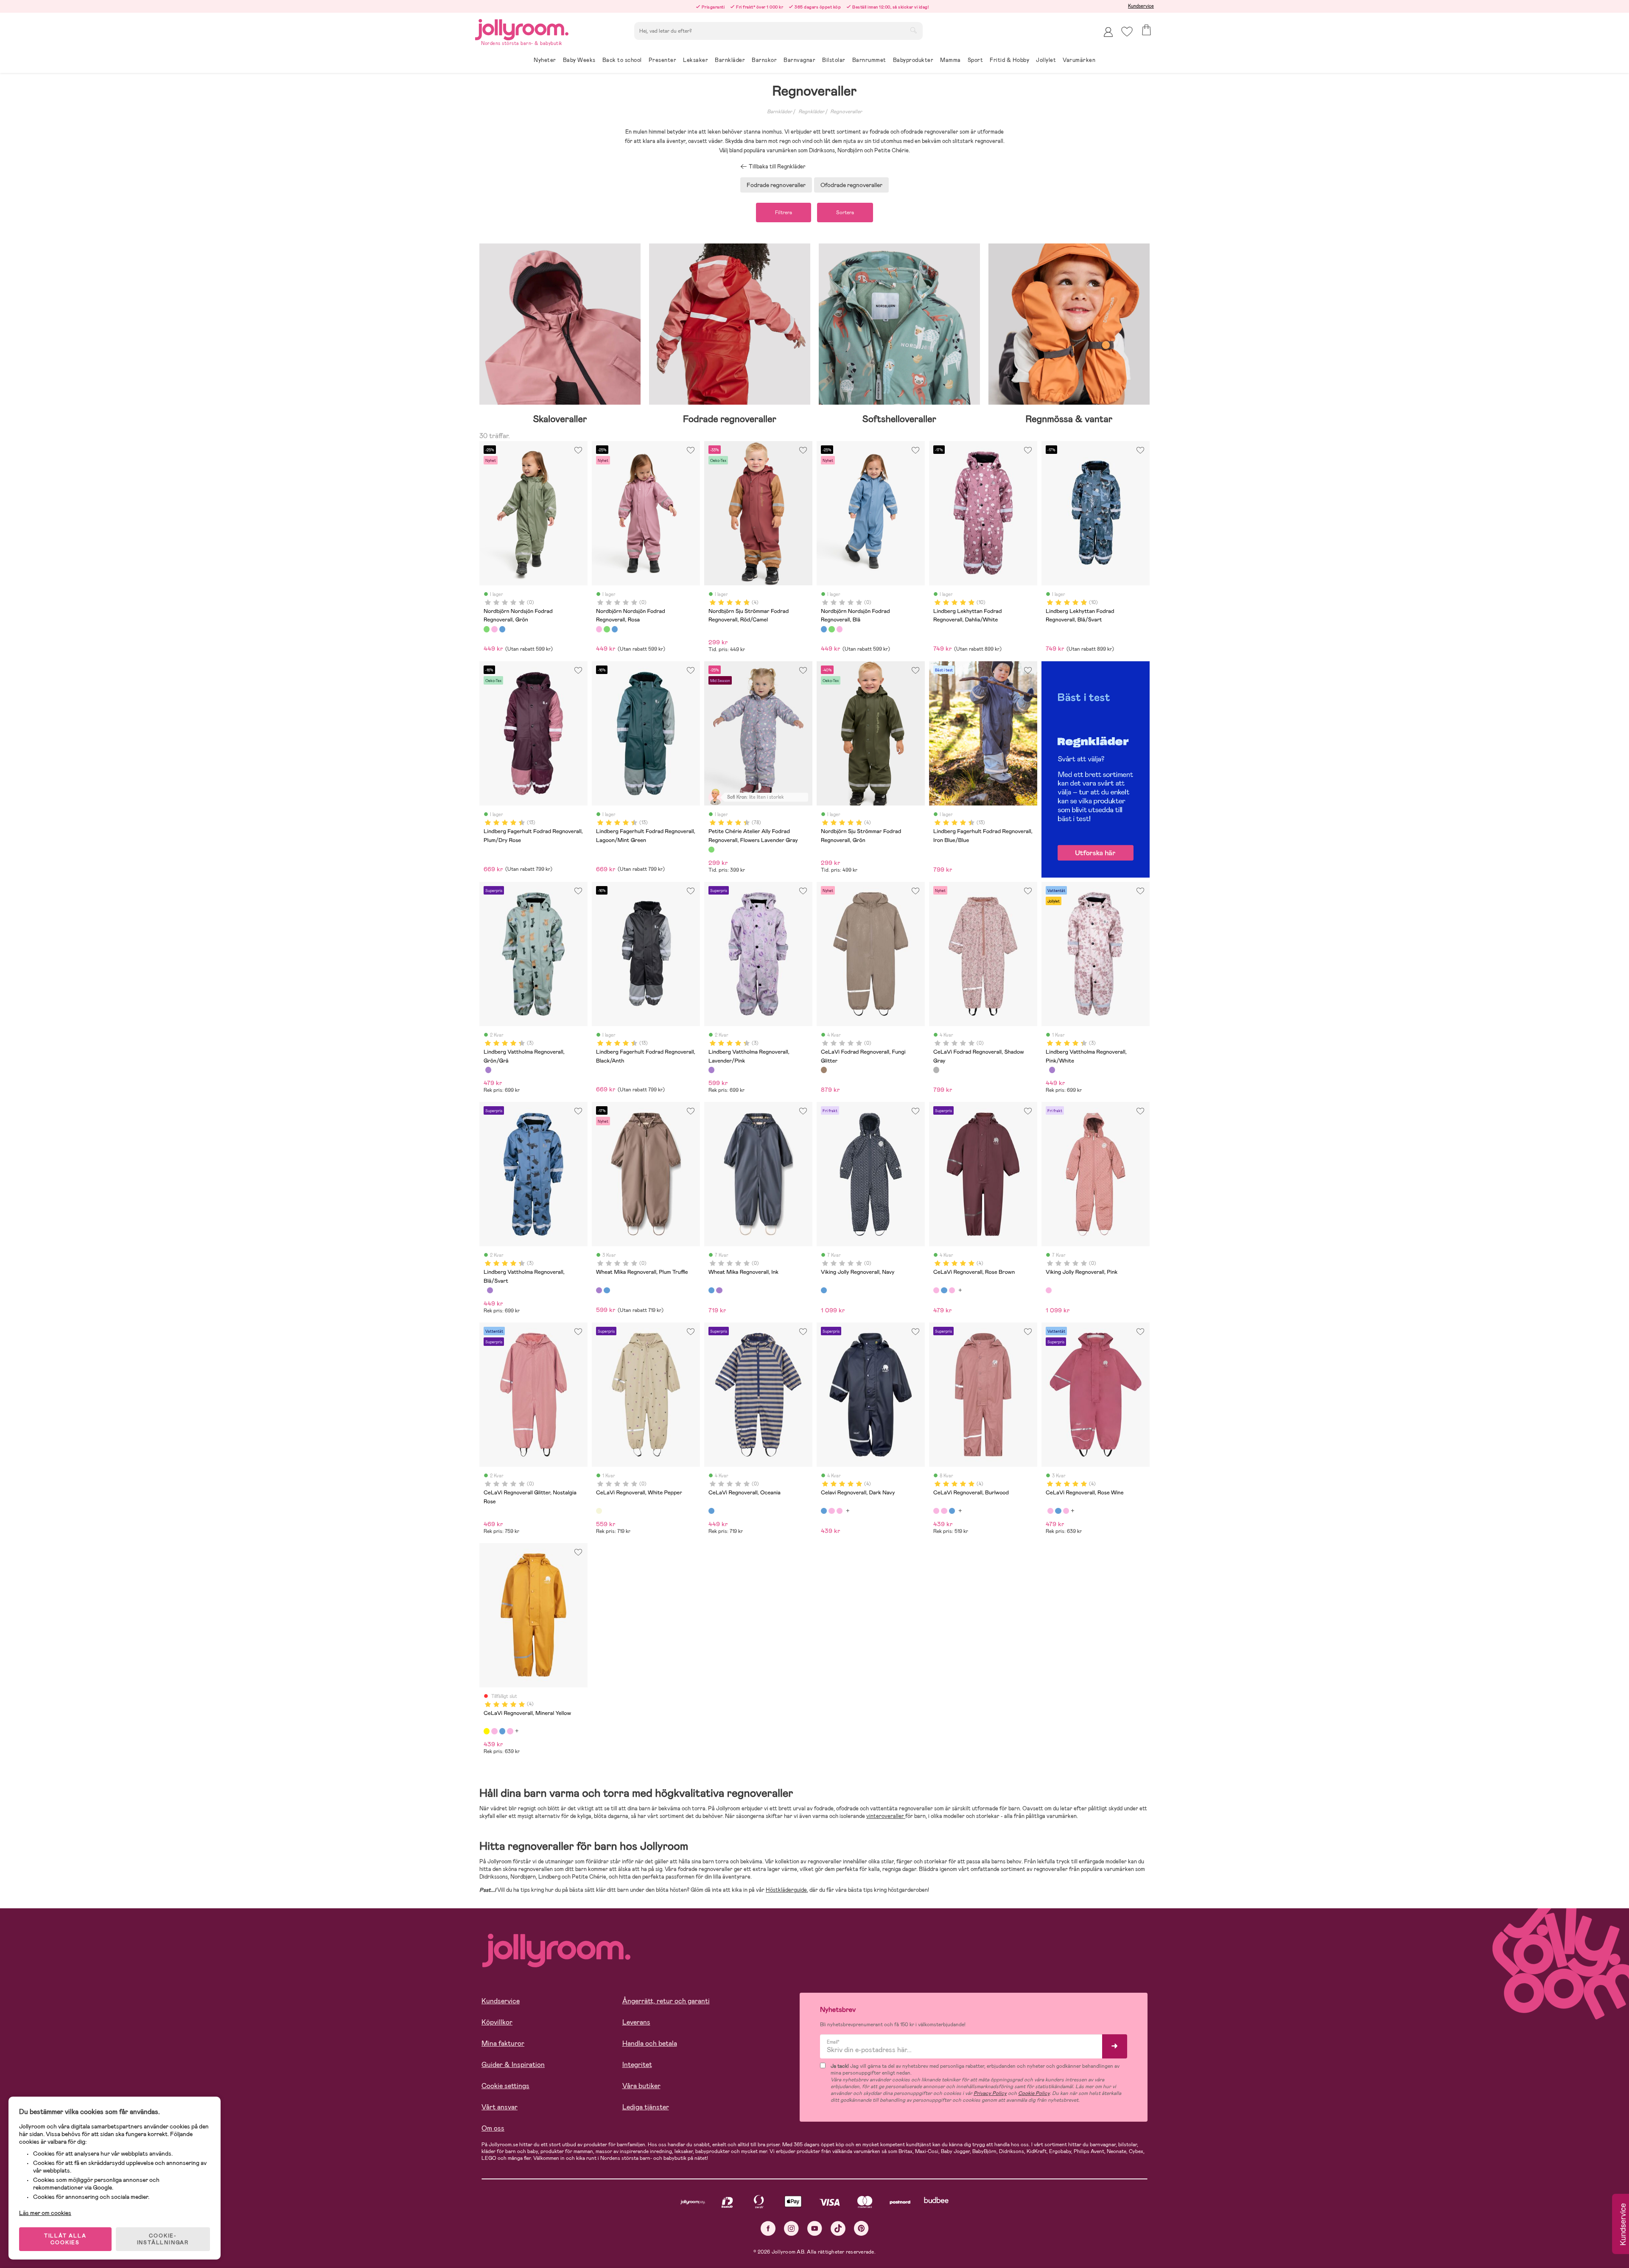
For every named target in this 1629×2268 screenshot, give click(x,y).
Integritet (637, 2065)
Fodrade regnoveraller (776, 185)
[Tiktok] (838, 2228)
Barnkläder (780, 112)
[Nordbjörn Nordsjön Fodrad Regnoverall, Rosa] (494, 629)
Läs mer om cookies (45, 2213)
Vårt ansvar (500, 2107)
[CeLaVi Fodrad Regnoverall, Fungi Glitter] (824, 1070)
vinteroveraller (886, 1816)
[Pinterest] (861, 2228)
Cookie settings (505, 2086)
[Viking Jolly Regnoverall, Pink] (1049, 1290)
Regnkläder (811, 112)
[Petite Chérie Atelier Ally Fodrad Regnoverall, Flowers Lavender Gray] (711, 850)
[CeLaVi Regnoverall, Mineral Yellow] (487, 1731)
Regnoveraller (846, 112)
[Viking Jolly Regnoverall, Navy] (824, 1290)
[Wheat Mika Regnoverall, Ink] (607, 1290)
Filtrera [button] (784, 213)
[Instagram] (791, 2228)
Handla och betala (650, 2043)
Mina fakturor (503, 2043)
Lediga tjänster (646, 2107)
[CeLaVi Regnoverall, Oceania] (711, 1511)
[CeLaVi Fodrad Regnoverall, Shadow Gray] (936, 1070)
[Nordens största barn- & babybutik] (522, 28)
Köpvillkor (497, 2022)
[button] (1127, 32)
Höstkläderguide (786, 1890)
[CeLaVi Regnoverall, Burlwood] (952, 1290)
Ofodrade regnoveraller (851, 185)
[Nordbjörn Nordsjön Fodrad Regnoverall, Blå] (502, 629)
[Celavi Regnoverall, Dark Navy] (944, 1290)
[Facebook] (768, 2228)
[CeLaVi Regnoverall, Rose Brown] (936, 1290)
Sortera (845, 213)
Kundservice (1141, 6)
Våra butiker (641, 2086)
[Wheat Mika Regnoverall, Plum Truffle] (599, 1290)
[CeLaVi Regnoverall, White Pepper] (599, 1511)
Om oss (493, 2128)
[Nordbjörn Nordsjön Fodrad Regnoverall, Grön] (487, 629)
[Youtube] (815, 2228)
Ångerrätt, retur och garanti (666, 2001)
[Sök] (913, 30)
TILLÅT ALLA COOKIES (65, 2239)
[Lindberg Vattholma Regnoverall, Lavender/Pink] (488, 1070)
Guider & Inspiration (513, 2065)
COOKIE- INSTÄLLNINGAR (163, 2239)
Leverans (636, 2022)
